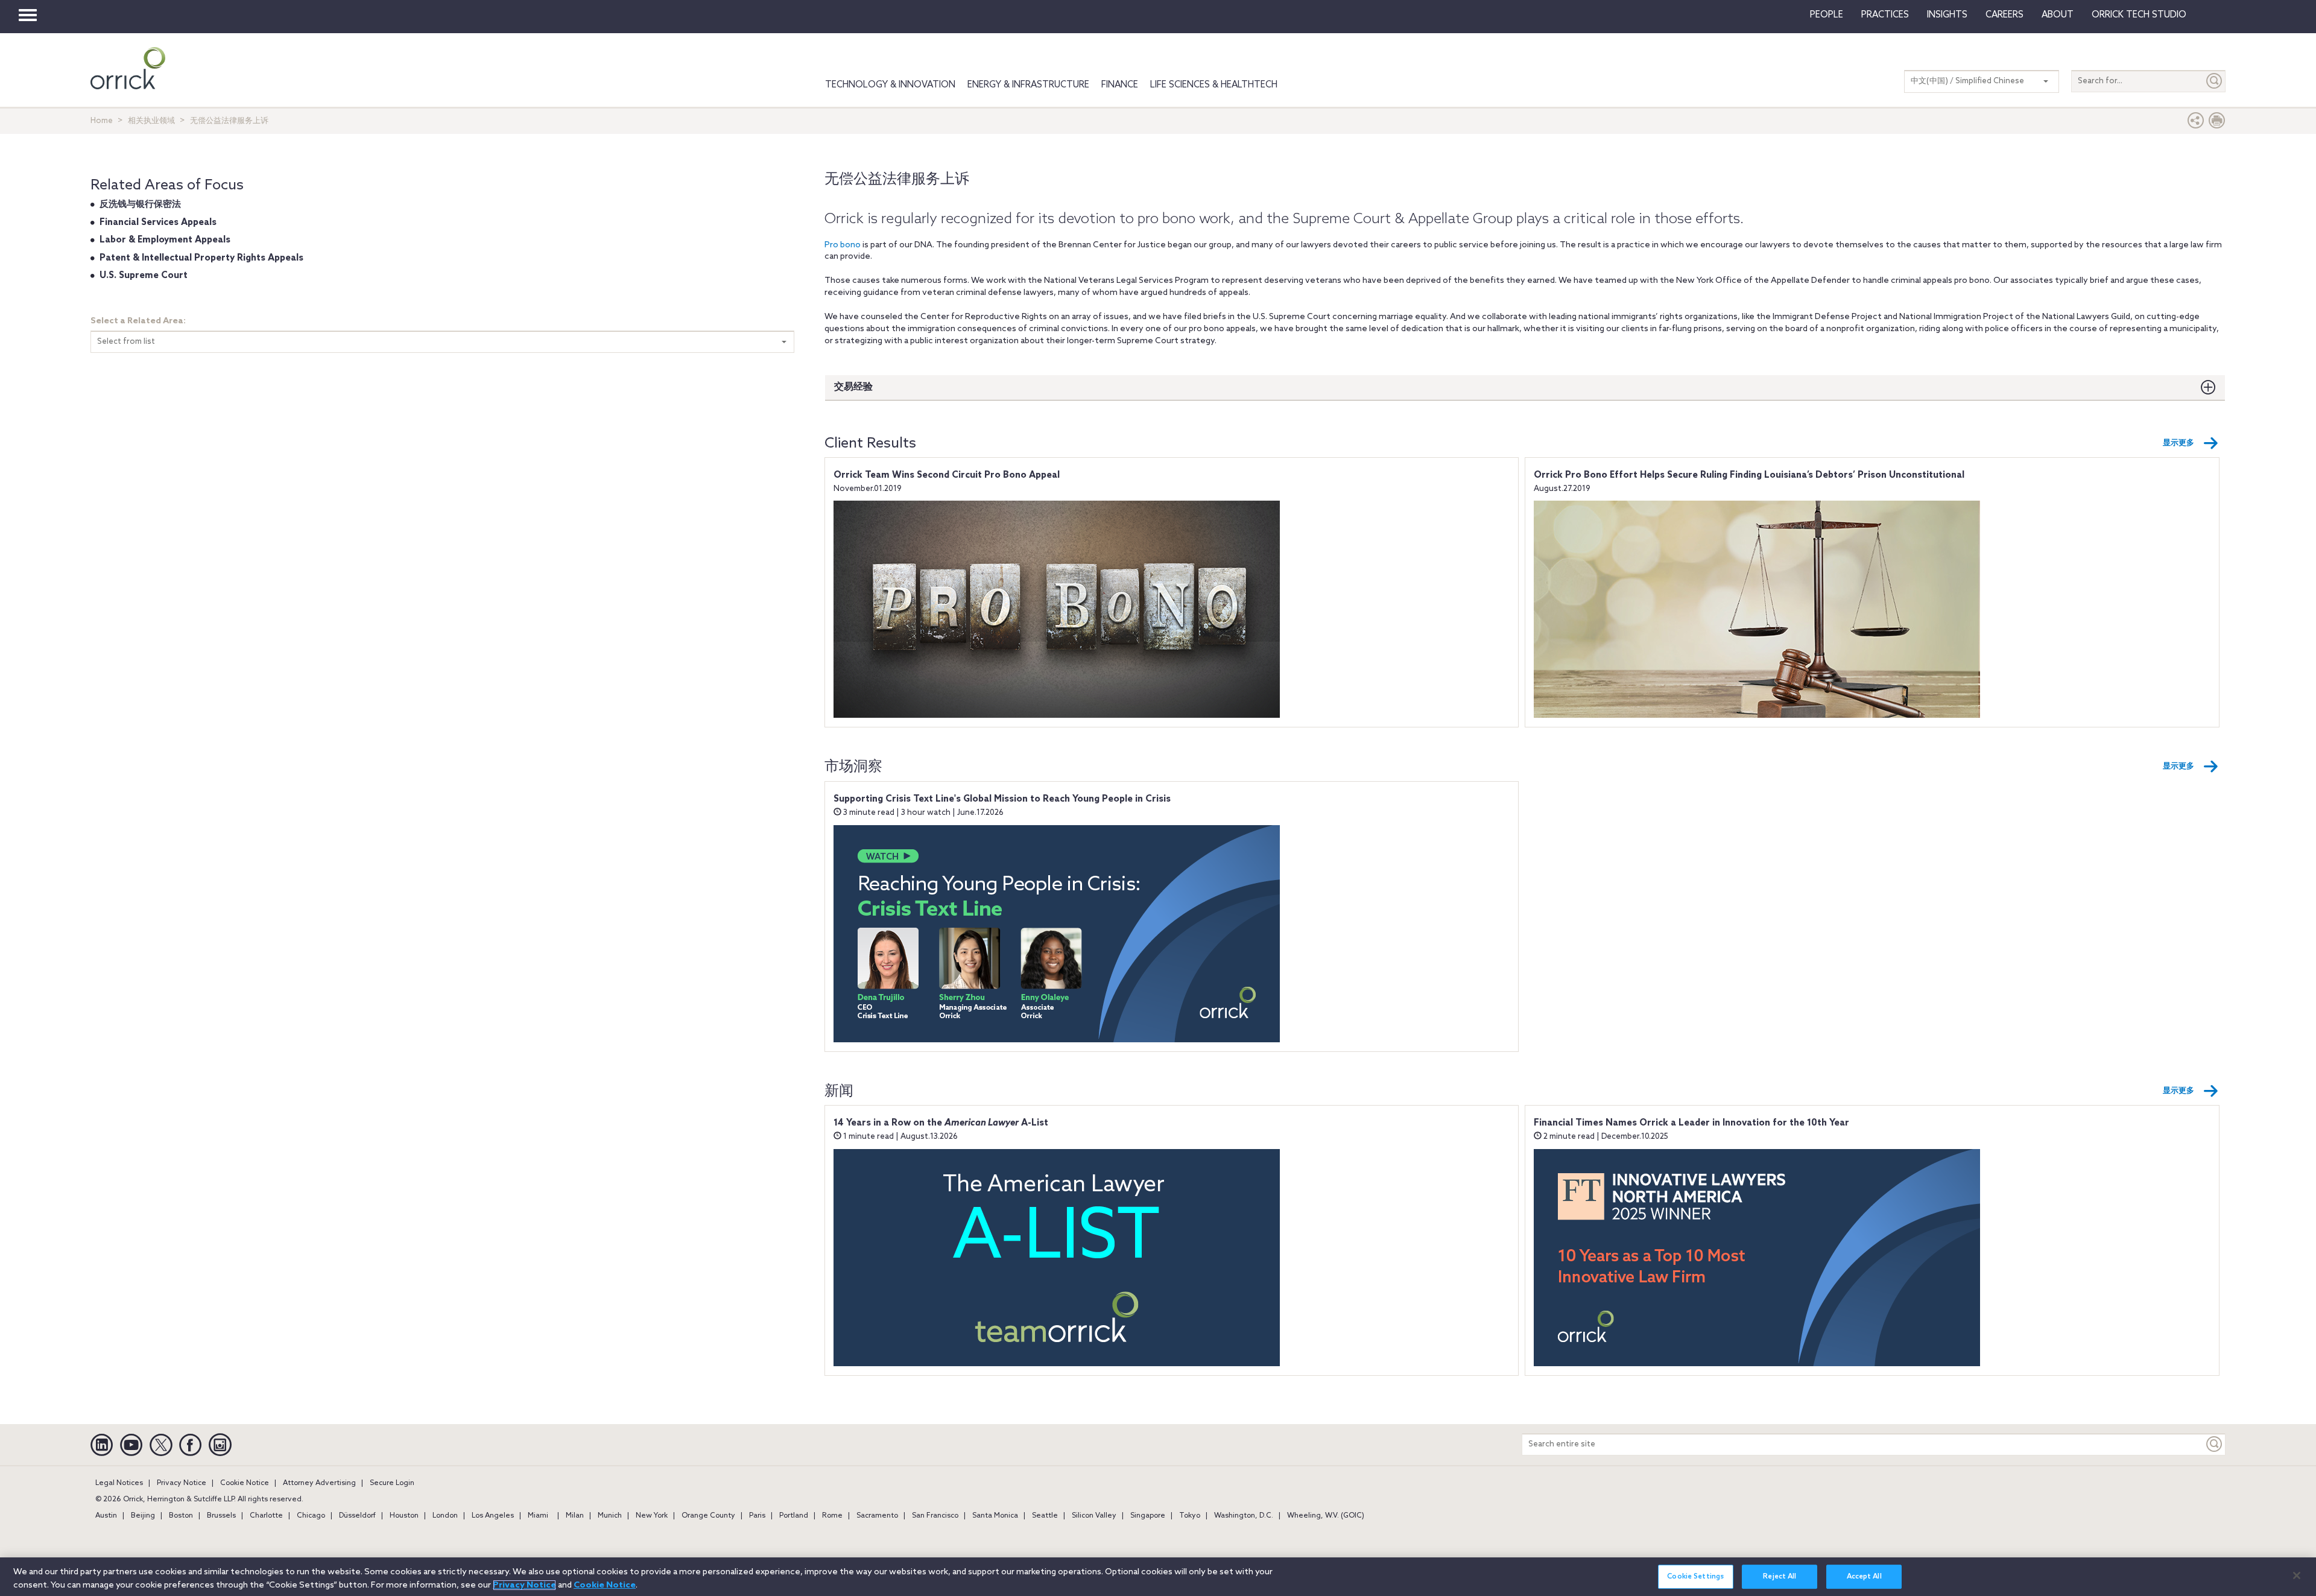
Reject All (1780, 1577)
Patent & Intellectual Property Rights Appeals (201, 258)
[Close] (2297, 1575)
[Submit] (2215, 81)
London (445, 1516)
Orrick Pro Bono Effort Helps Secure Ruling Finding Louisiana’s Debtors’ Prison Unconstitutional (1749, 475)
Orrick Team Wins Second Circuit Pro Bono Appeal (947, 475)
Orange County (708, 1516)
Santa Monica (995, 1516)
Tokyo (1190, 1516)
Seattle (1045, 1516)
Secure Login (392, 1483)
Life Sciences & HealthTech (1214, 85)
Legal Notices (119, 1483)
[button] (2196, 123)
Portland (794, 1516)
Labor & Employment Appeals (165, 240)
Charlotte (266, 1516)
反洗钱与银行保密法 (140, 204)
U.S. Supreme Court (144, 276)
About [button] (2058, 15)
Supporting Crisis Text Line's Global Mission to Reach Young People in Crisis (1002, 799)
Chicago (311, 1516)
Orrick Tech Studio (2139, 15)
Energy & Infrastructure (1028, 85)
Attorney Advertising (319, 1483)
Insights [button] (1947, 15)
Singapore (1148, 1516)
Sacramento (877, 1516)
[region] (1158, 1577)
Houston (404, 1516)
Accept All (1864, 1577)
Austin (106, 1516)
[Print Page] (2217, 123)
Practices (1885, 15)
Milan (575, 1516)
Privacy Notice (182, 1483)
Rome (832, 1516)
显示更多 (2178, 443)
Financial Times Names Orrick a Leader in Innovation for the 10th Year (1691, 1123)
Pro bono (843, 245)
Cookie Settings (1695, 1577)
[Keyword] (2215, 1444)
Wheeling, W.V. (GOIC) (1326, 1516)
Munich (610, 1516)
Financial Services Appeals (158, 223)
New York (652, 1516)
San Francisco (935, 1516)
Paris (757, 1516)
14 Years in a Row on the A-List (941, 1123)
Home (102, 121)
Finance (1120, 85)
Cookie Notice (245, 1483)
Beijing (143, 1516)
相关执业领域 (151, 121)
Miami (538, 1516)
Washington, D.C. (1244, 1516)
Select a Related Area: (138, 321)
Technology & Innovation (890, 85)
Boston (181, 1516)
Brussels (221, 1516)
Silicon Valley (1094, 1516)
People (1827, 15)
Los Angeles (493, 1516)
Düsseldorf (357, 1516)
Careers (2004, 15)
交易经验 (853, 387)
